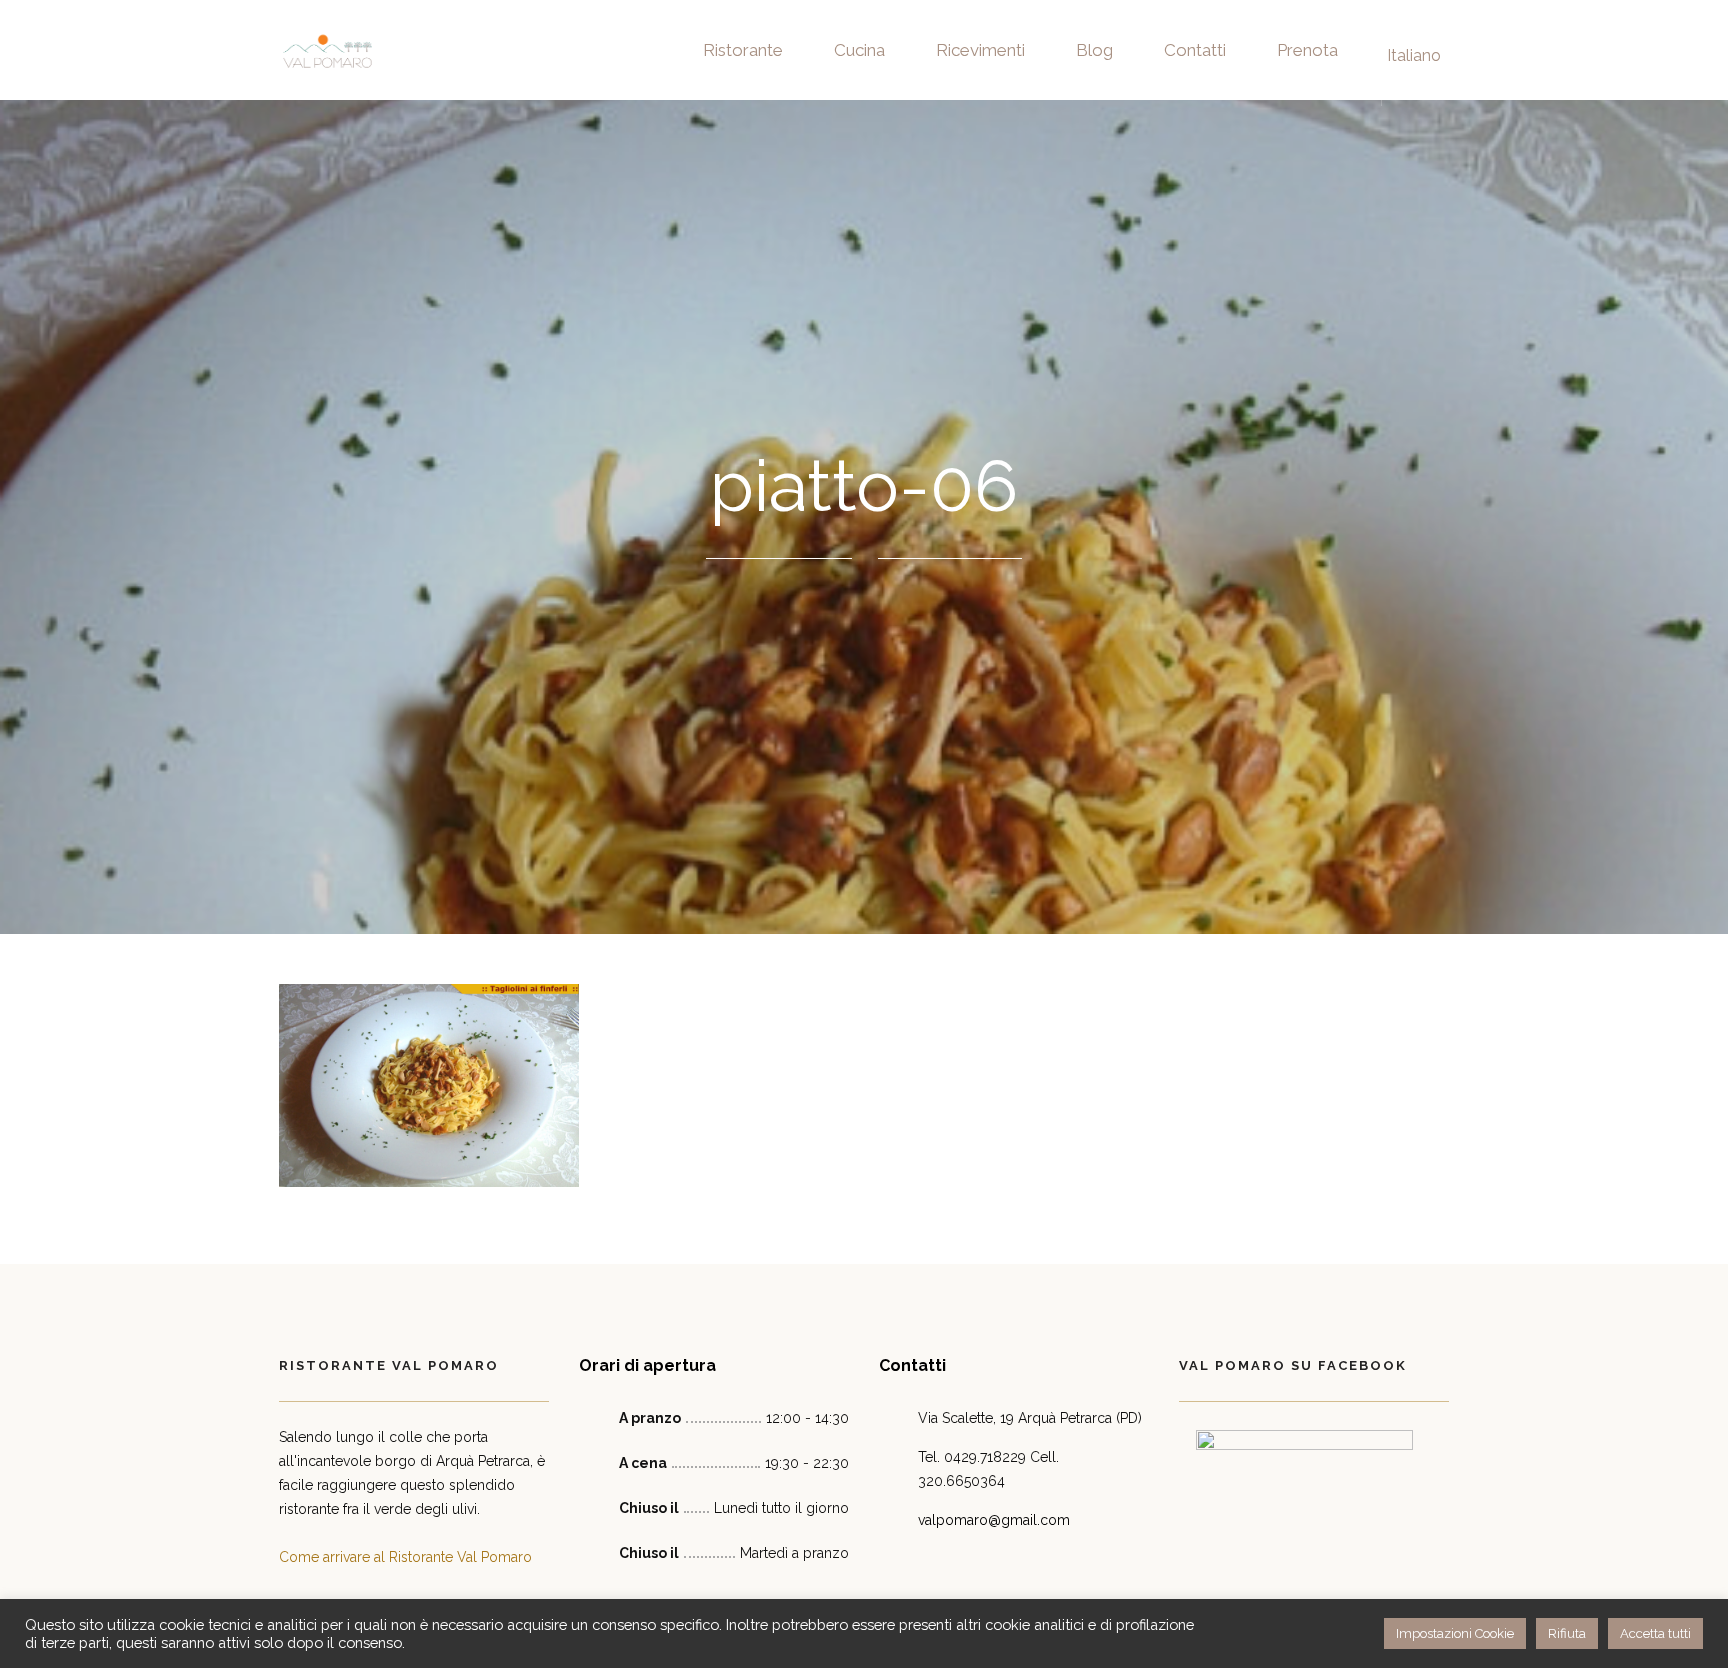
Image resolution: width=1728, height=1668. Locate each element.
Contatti (1195, 50)
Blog (1094, 50)
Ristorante (743, 50)
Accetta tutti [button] (1655, 1633)
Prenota (1307, 50)
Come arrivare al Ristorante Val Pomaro (405, 1557)
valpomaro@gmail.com (994, 1520)
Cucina (859, 50)
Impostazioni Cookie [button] (1455, 1633)
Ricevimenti (980, 50)
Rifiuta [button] (1567, 1633)
